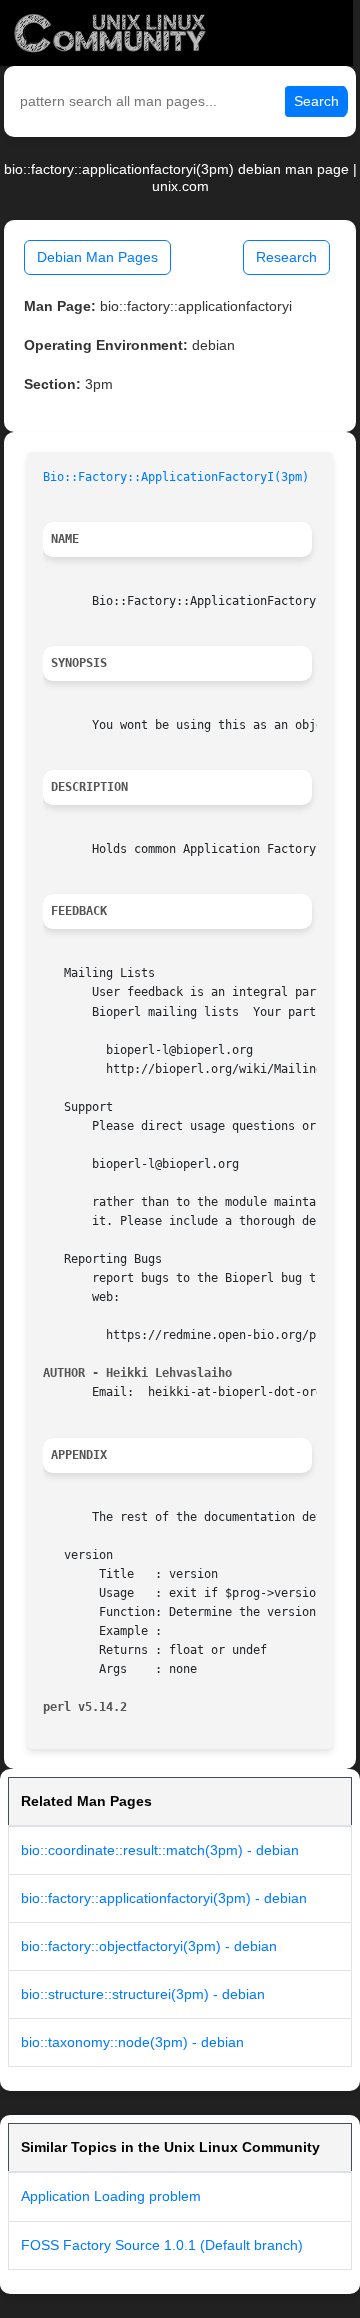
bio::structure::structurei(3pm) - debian (143, 1994)
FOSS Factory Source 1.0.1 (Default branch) (162, 2245)
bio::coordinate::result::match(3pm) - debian (160, 1850)
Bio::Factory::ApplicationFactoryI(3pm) (176, 477)
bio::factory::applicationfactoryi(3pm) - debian (164, 1898)
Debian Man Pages (97, 257)
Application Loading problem (111, 2196)
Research (286, 257)
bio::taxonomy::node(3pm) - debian (132, 2042)
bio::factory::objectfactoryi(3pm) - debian (149, 1946)
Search (316, 101)
